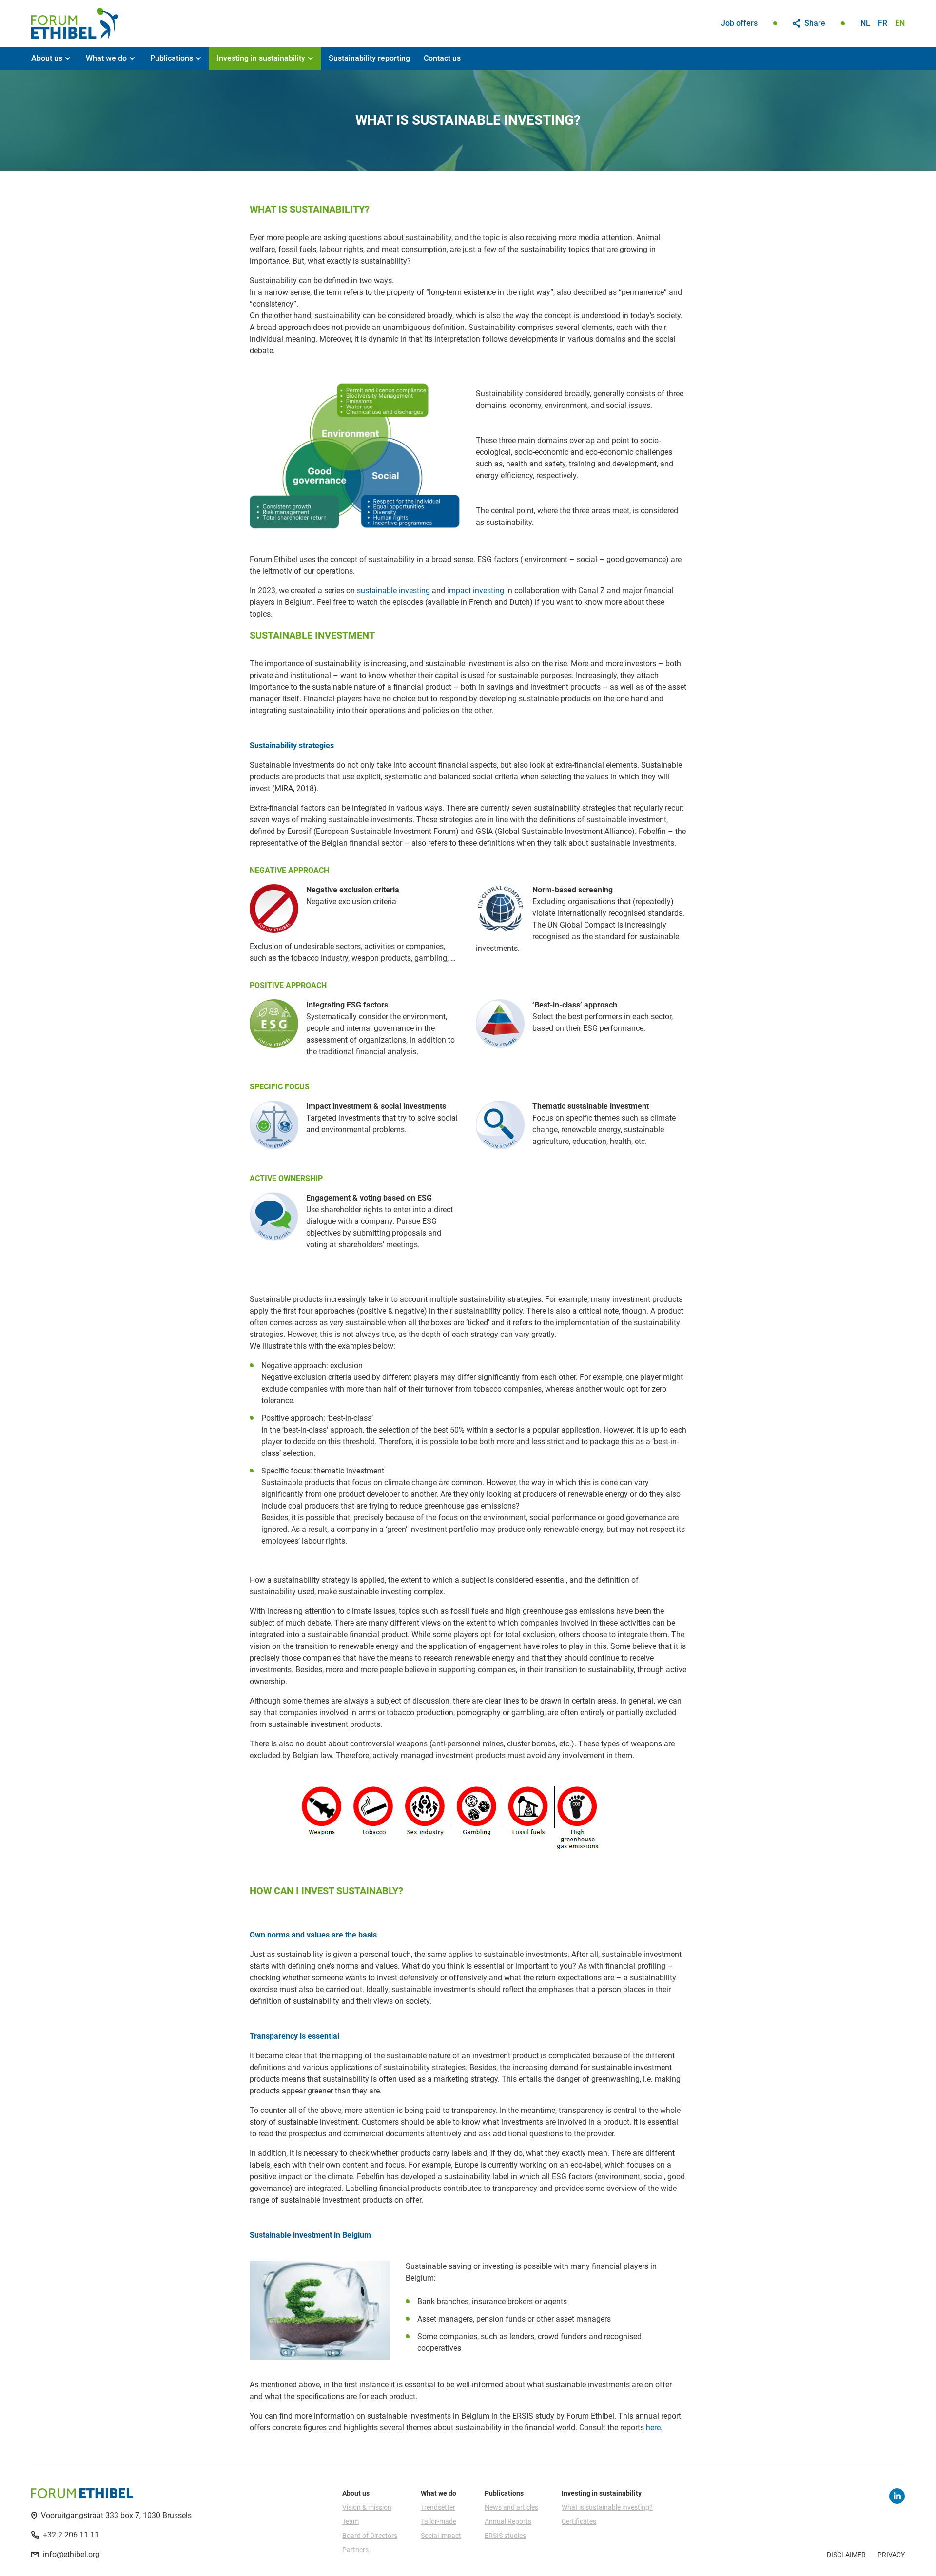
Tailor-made (439, 2521)
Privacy (891, 2555)
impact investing (476, 591)
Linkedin (897, 2496)
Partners (355, 2550)
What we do (106, 58)
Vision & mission (367, 2507)
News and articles (511, 2507)
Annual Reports (508, 2521)
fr (883, 23)
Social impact (441, 2536)
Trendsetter (438, 2507)
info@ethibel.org (71, 2554)
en (900, 23)
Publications (172, 58)
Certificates (579, 2521)
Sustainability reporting (369, 58)
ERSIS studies (505, 2536)
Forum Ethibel (75, 23)
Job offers (739, 23)
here (653, 2428)
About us (47, 58)
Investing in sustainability (261, 58)
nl (865, 23)
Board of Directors (370, 2536)
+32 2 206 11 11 (71, 2535)
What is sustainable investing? (607, 2507)
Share (815, 23)
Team (351, 2521)
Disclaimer (846, 2555)
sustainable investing (394, 591)
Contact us (442, 58)
